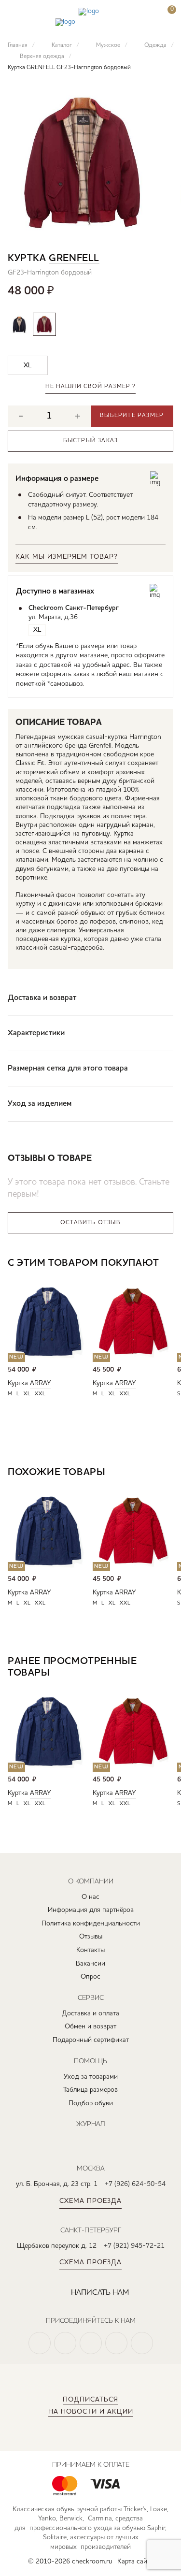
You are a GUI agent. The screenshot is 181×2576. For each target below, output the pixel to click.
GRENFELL (74, 259)
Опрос (90, 1977)
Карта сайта (135, 2562)
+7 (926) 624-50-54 (135, 2184)
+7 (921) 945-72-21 (134, 2246)
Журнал (90, 2124)
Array (41, 1383)
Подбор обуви (91, 2103)
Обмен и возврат (90, 2026)
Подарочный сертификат (91, 2040)
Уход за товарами (91, 2077)
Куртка (18, 1383)
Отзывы (91, 1937)
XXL (40, 1394)
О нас (90, 1897)
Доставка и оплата (90, 2013)
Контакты (90, 1950)
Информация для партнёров (91, 1910)
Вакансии (90, 1964)
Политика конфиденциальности (91, 1924)
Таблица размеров (90, 2090)
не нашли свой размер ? (90, 387)
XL (27, 1394)
